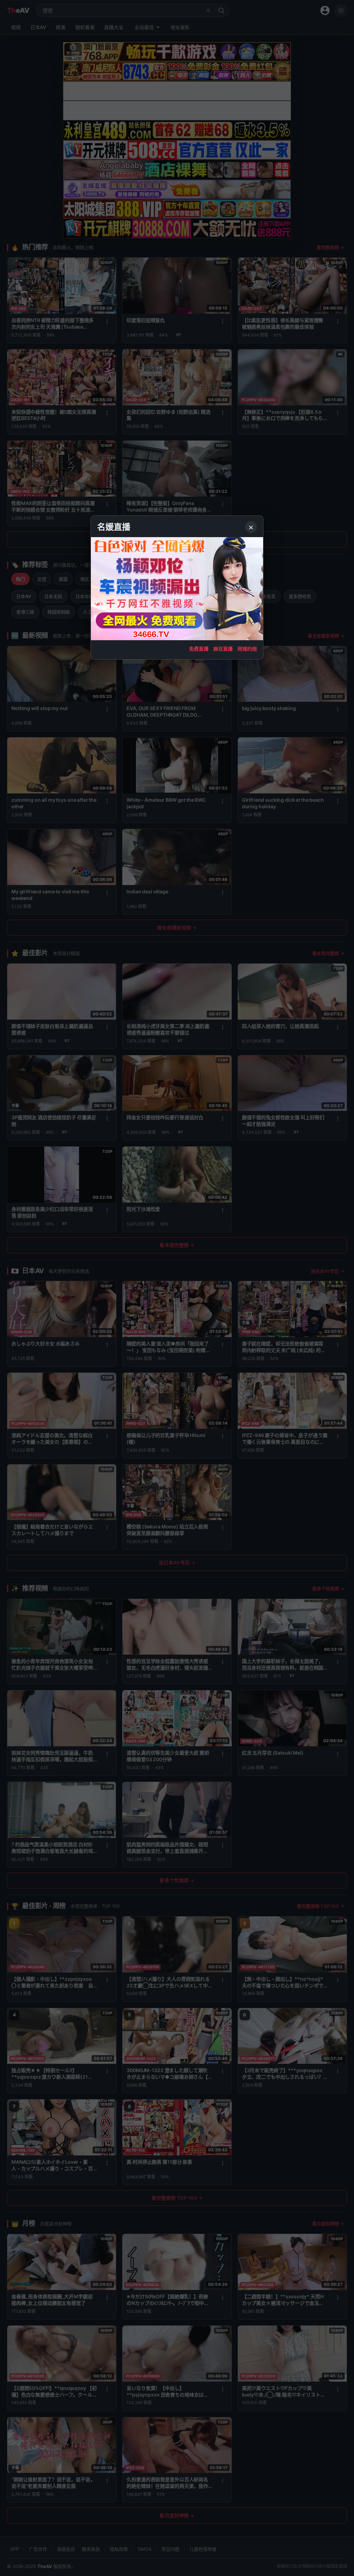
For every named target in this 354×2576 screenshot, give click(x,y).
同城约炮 (247, 649)
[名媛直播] (177, 1288)
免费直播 (199, 649)
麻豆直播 (223, 649)
